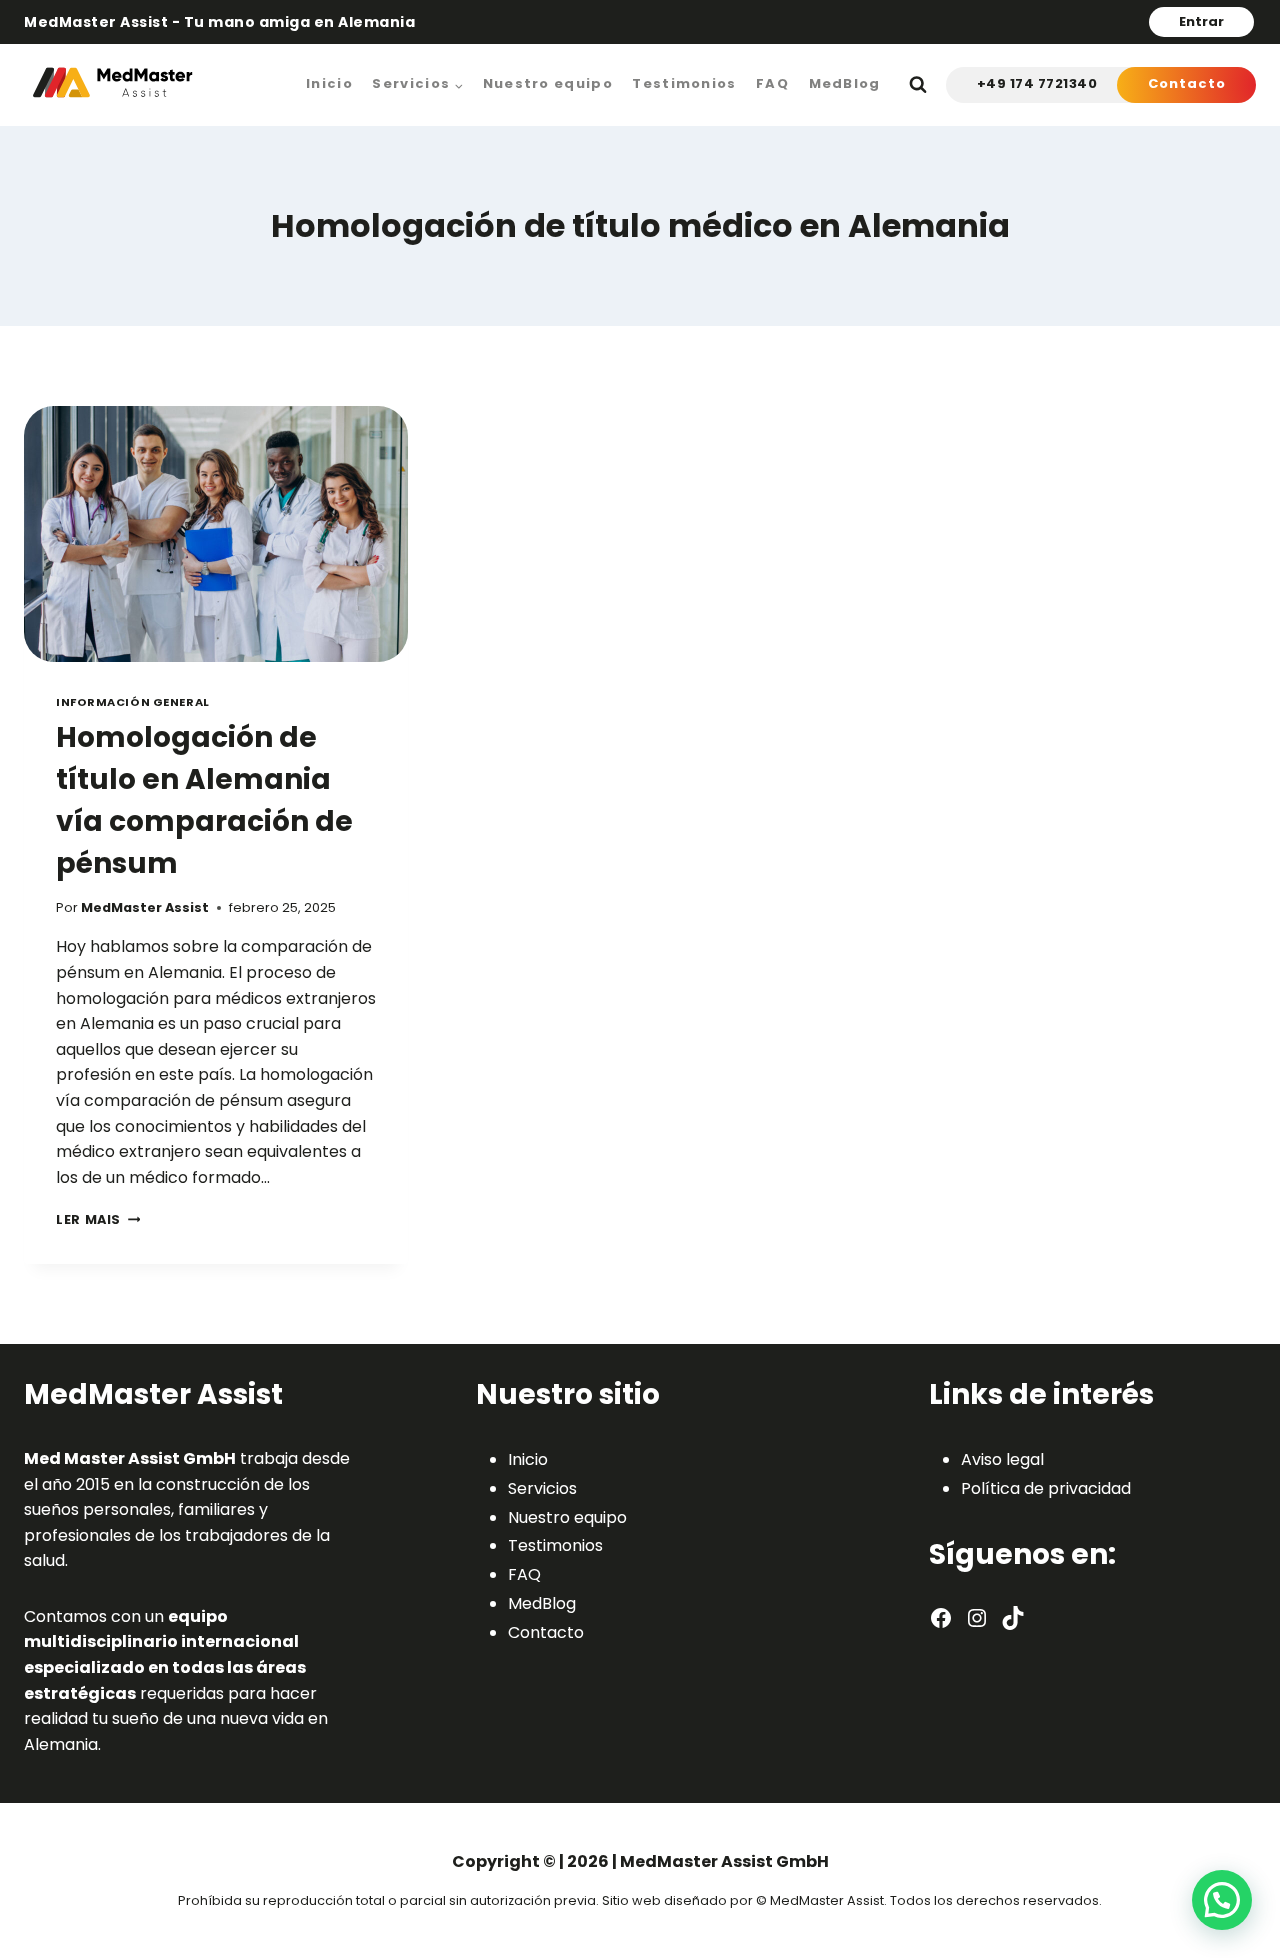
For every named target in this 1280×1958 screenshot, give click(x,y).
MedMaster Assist (145, 907)
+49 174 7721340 (1037, 83)
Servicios (542, 1488)
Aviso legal (1002, 1459)
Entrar (1201, 21)
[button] (1222, 1900)
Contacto (1187, 83)
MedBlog (845, 83)
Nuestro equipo (548, 83)
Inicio (329, 83)
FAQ (772, 83)
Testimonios (684, 83)
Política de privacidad (1046, 1488)
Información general (133, 702)
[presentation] (216, 534)
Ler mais (98, 1219)
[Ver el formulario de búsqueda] (918, 85)
